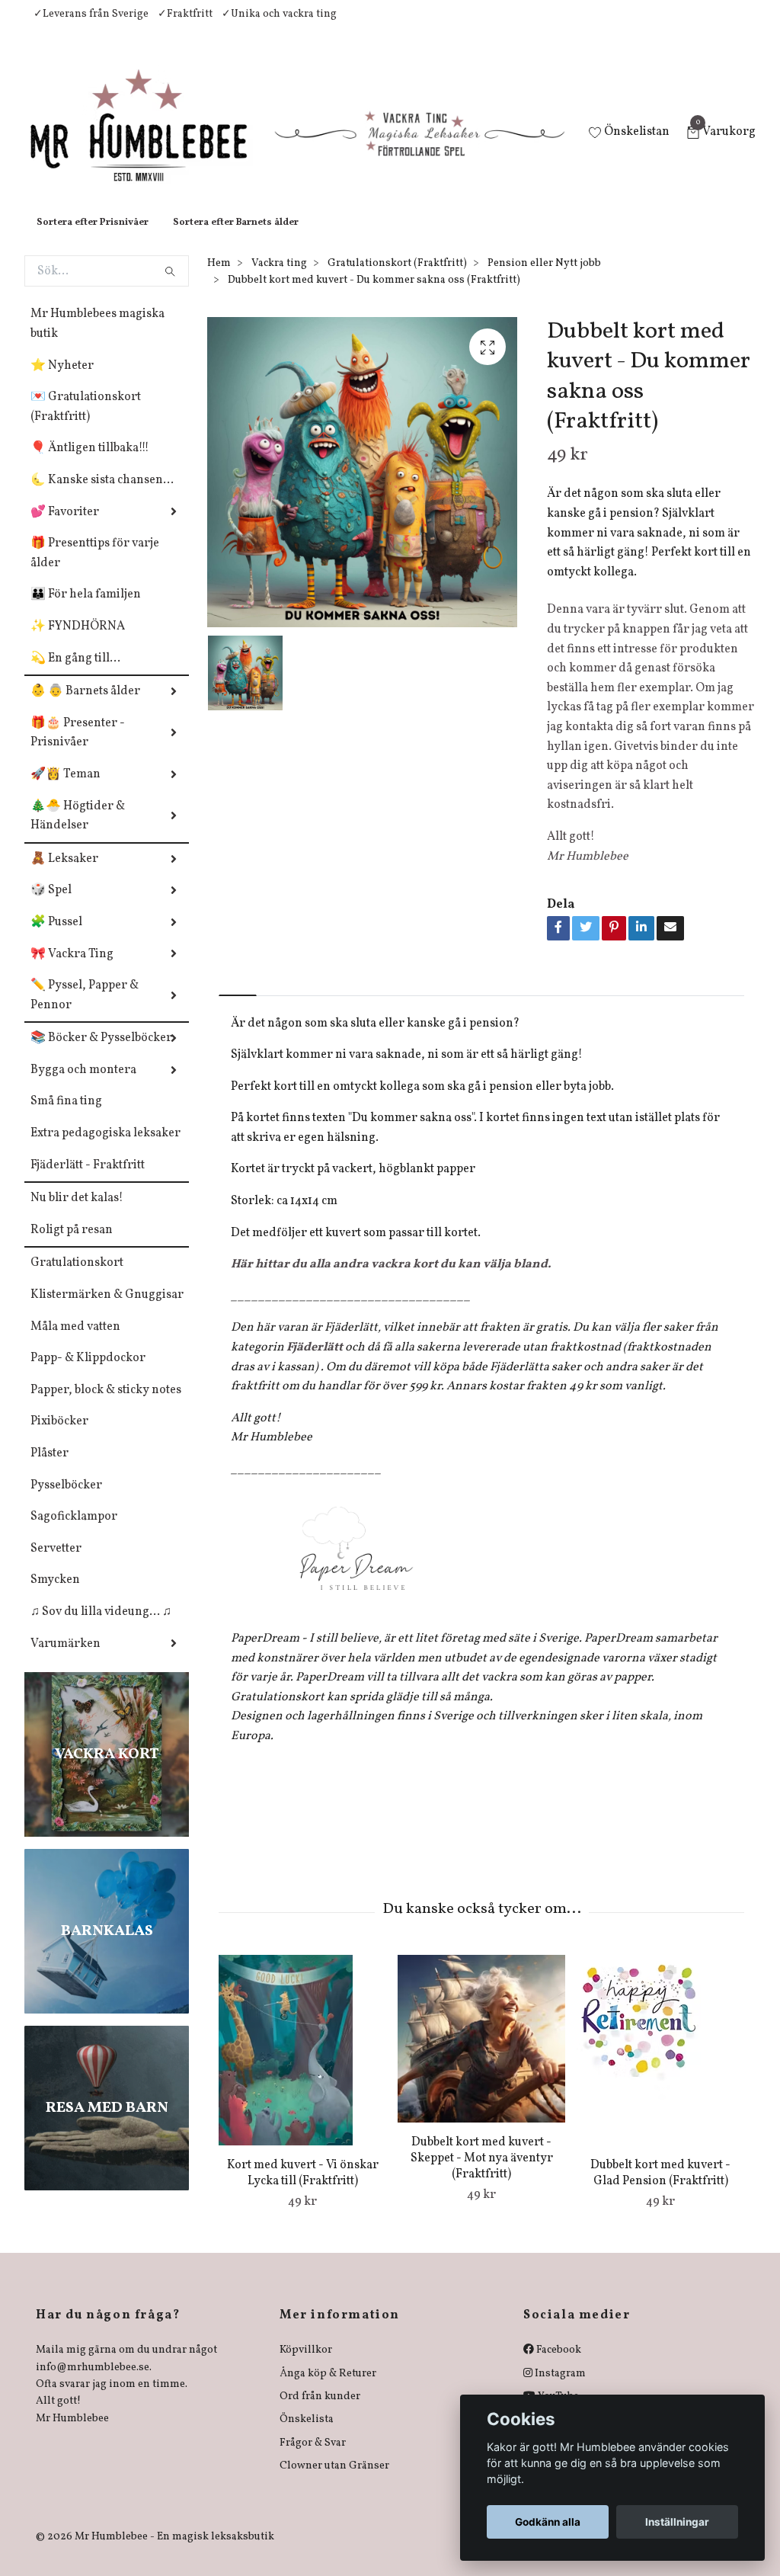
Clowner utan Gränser (334, 2481)
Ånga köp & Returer (328, 2389)
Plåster (50, 1469)
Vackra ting (279, 279)
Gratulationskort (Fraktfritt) (397, 279)
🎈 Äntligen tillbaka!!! (90, 463)
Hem (219, 279)
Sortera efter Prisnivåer (93, 238)
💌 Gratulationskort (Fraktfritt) (86, 422)
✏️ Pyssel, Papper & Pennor (85, 1011)
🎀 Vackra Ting (72, 969)
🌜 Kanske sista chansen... (102, 495)
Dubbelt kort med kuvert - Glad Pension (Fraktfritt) (660, 2188)
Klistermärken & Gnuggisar (107, 1310)
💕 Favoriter (65, 527)
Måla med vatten (75, 1342)
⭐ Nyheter (62, 381)
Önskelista (307, 2435)
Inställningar (677, 2522)
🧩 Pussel (56, 937)
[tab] (238, 997)
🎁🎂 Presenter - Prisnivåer (78, 748)
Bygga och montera (83, 1085)
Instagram (559, 2389)
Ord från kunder (320, 2412)
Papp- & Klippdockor (88, 1373)
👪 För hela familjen (86, 610)
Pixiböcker (59, 1437)
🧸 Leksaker (64, 874)
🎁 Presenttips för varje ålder (95, 569)
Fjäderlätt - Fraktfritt (88, 1181)
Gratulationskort (77, 1278)
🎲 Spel (51, 905)
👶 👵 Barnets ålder (85, 706)
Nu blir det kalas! (77, 1213)
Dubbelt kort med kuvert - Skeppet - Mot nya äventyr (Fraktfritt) (482, 2174)
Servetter (56, 1564)
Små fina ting (66, 1117)
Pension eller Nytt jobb (544, 279)
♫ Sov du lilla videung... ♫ (101, 1627)
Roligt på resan (72, 1245)
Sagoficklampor (74, 1532)
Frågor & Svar (313, 2458)
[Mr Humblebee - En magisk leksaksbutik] (151, 142)
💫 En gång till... (75, 674)
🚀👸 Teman (66, 790)
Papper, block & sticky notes (106, 1405)
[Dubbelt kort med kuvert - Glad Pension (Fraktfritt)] (660, 2065)
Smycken (55, 1595)
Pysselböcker (66, 1501)
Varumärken (66, 1659)
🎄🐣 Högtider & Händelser (78, 831)
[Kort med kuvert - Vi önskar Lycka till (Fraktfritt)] (302, 2065)
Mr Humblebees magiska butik (97, 339)
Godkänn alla (548, 2522)
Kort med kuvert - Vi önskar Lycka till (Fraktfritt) (303, 2188)
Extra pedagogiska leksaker (105, 1149)
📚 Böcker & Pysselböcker (101, 1053)
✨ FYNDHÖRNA (78, 642)
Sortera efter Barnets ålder (236, 238)
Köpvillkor (306, 2365)
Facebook (558, 2365)
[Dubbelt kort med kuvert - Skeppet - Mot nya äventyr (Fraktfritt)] (481, 2054)
